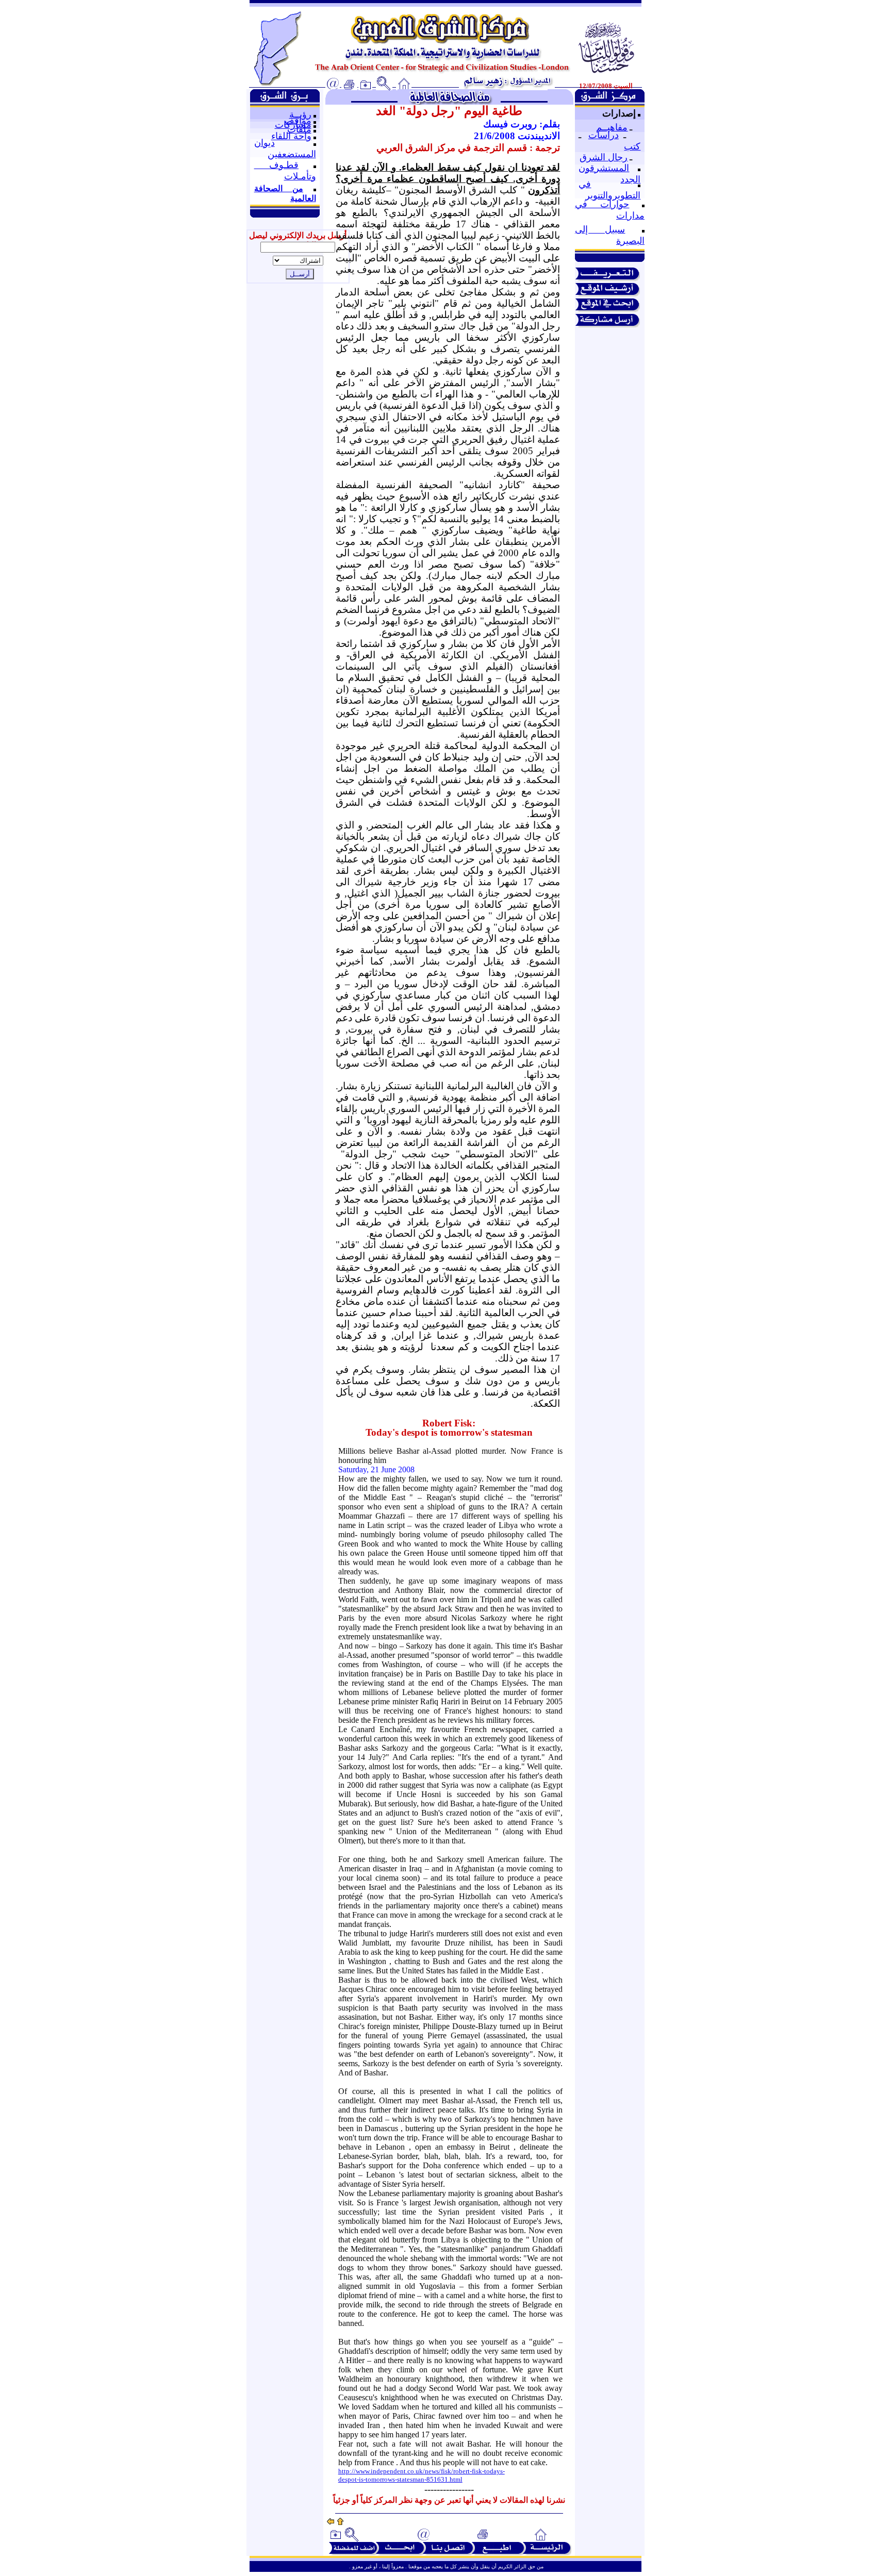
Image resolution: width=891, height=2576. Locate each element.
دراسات (604, 135)
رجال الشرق (604, 157)
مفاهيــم (612, 127)
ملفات (299, 129)
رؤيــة (300, 114)
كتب (632, 146)
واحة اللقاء (291, 136)
